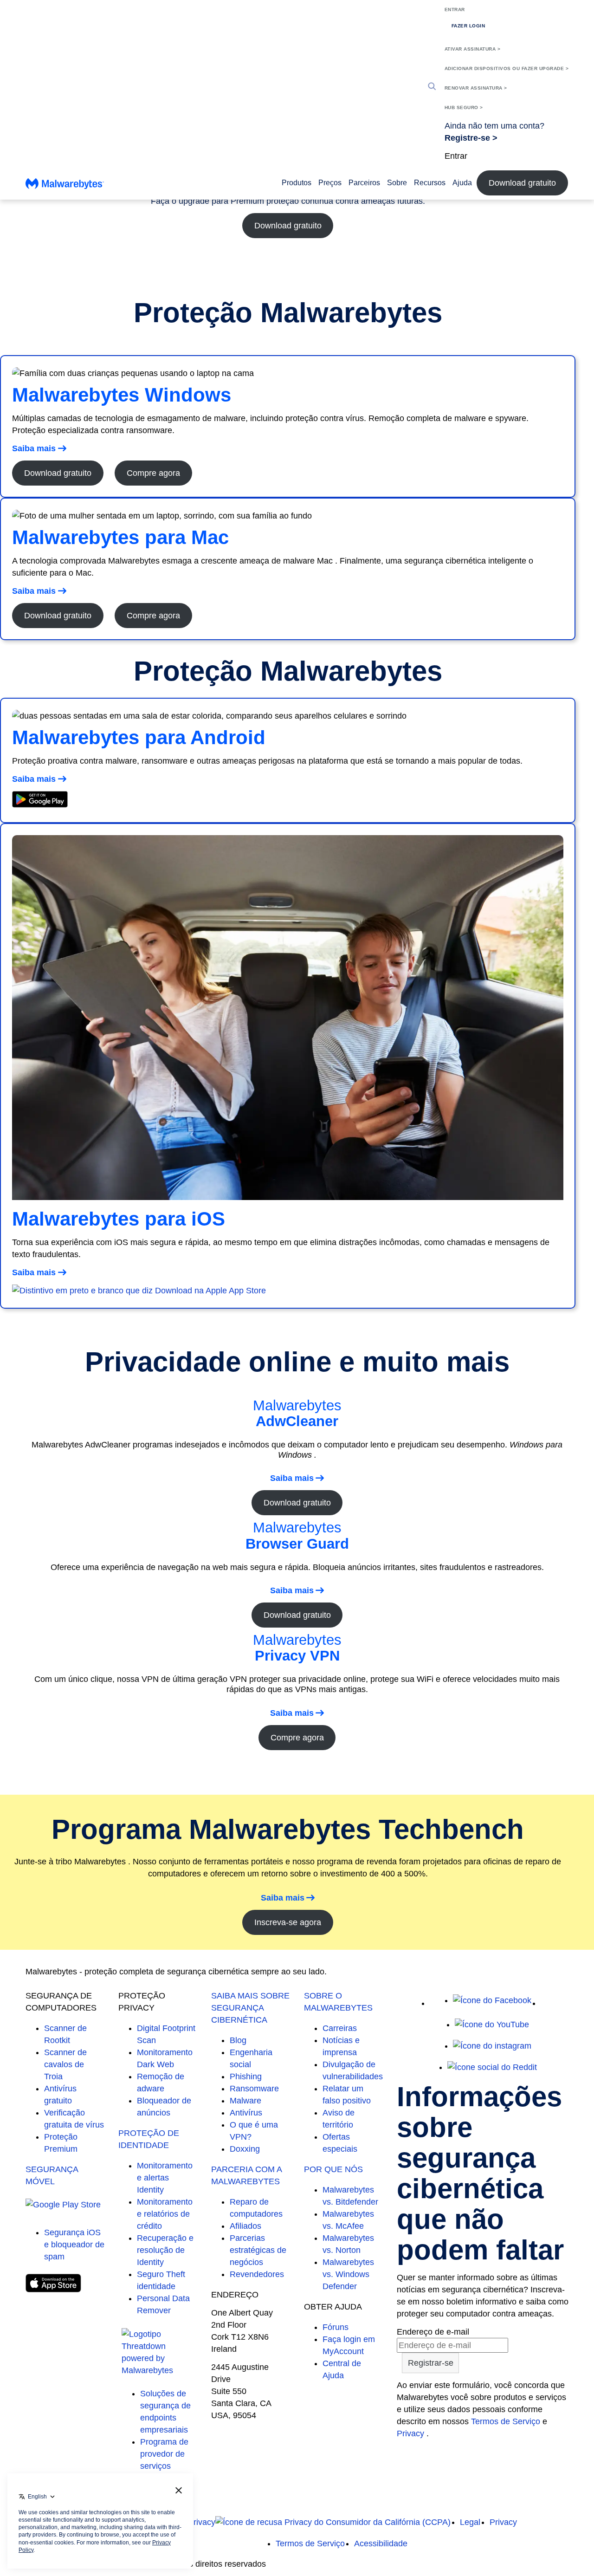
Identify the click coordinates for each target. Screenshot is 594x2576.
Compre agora (153, 473)
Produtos (297, 183)
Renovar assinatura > (476, 88)
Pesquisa (432, 86)
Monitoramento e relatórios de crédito (165, 2214)
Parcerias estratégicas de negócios (258, 2250)
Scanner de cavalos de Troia (65, 2064)
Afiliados (245, 2226)
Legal (470, 2522)
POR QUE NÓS (333, 2169)
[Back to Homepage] (65, 186)
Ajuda (462, 183)
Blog (238, 2040)
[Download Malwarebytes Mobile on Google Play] (40, 805)
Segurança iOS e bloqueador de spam (74, 2245)
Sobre (397, 183)
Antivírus (246, 2113)
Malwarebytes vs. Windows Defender (348, 2274)
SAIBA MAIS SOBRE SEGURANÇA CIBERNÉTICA (250, 2008)
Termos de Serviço (506, 2421)
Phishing (246, 2076)
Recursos (430, 183)
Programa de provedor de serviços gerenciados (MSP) (164, 2466)
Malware (245, 2101)
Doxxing (245, 2149)
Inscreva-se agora (288, 1922)
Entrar (455, 10)
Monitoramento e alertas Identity (165, 2178)
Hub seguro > (464, 107)
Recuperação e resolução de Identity (165, 2250)
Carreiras (340, 2028)
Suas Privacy (191, 2522)
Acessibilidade (381, 2544)
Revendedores (257, 2274)
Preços (330, 183)
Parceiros (364, 183)
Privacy (412, 2433)
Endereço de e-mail (433, 2332)
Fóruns (336, 2327)
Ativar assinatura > (473, 49)
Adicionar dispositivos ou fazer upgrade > (507, 68)
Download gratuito (522, 183)
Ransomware (254, 2089)
